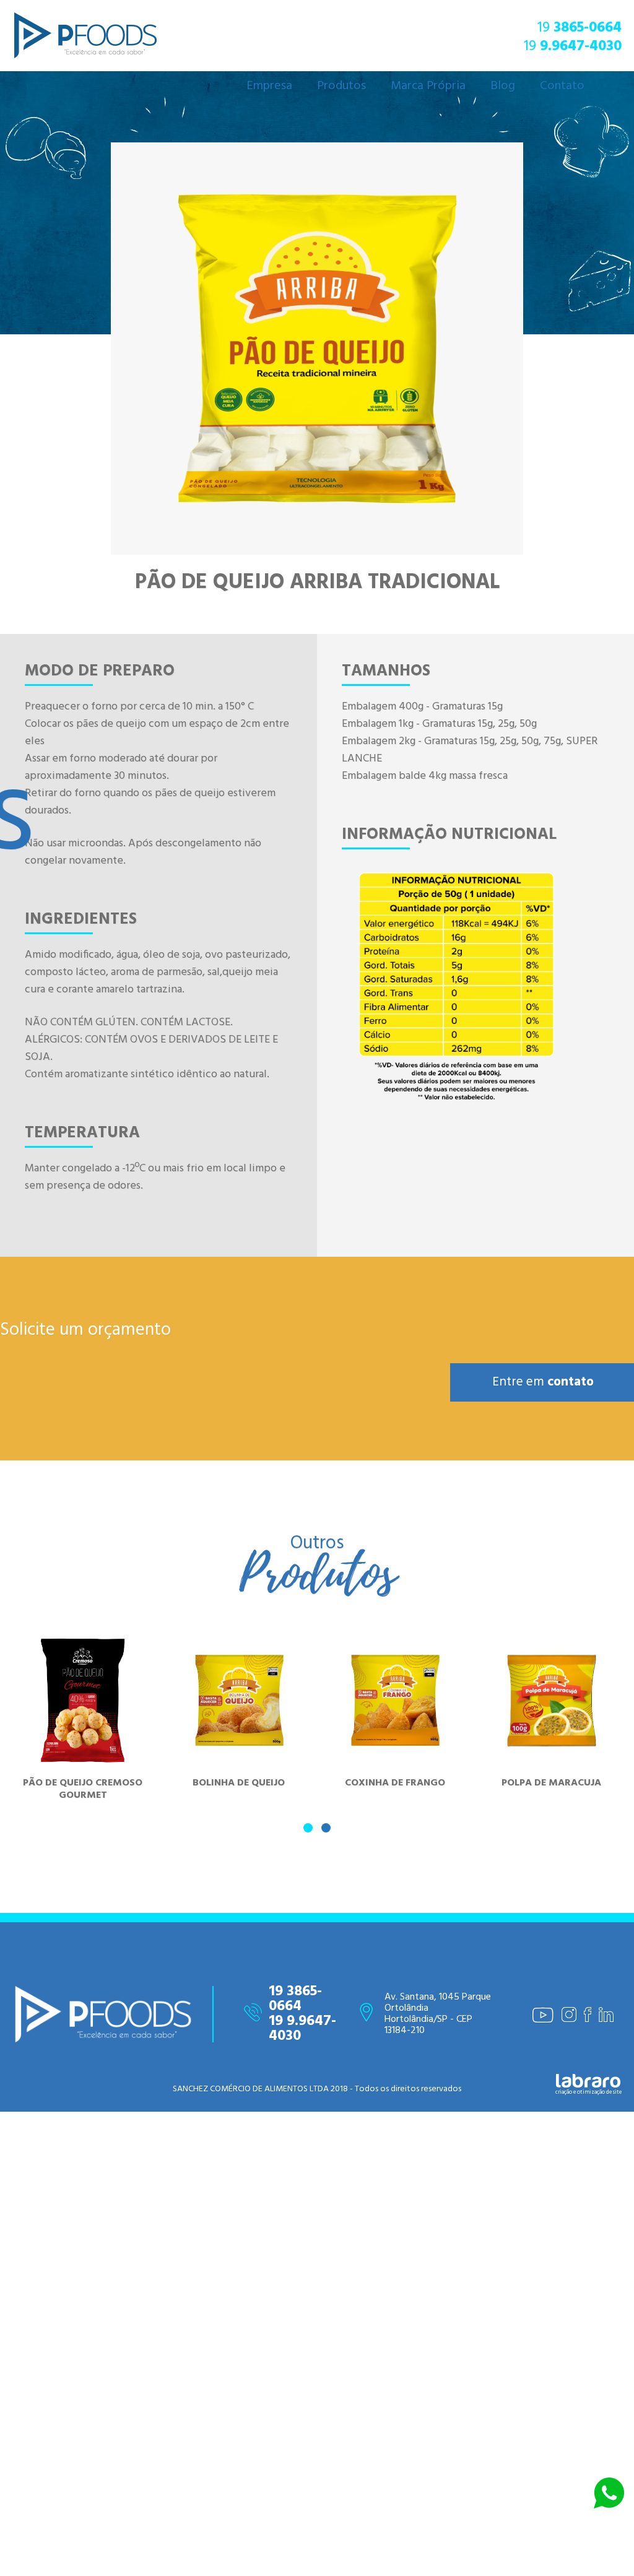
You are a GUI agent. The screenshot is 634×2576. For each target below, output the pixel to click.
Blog (503, 86)
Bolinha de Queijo (239, 1741)
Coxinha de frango (395, 1741)
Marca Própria (428, 86)
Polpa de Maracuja (551, 1741)
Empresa (269, 86)
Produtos (341, 86)
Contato (562, 86)
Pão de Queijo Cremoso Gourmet (83, 1748)
